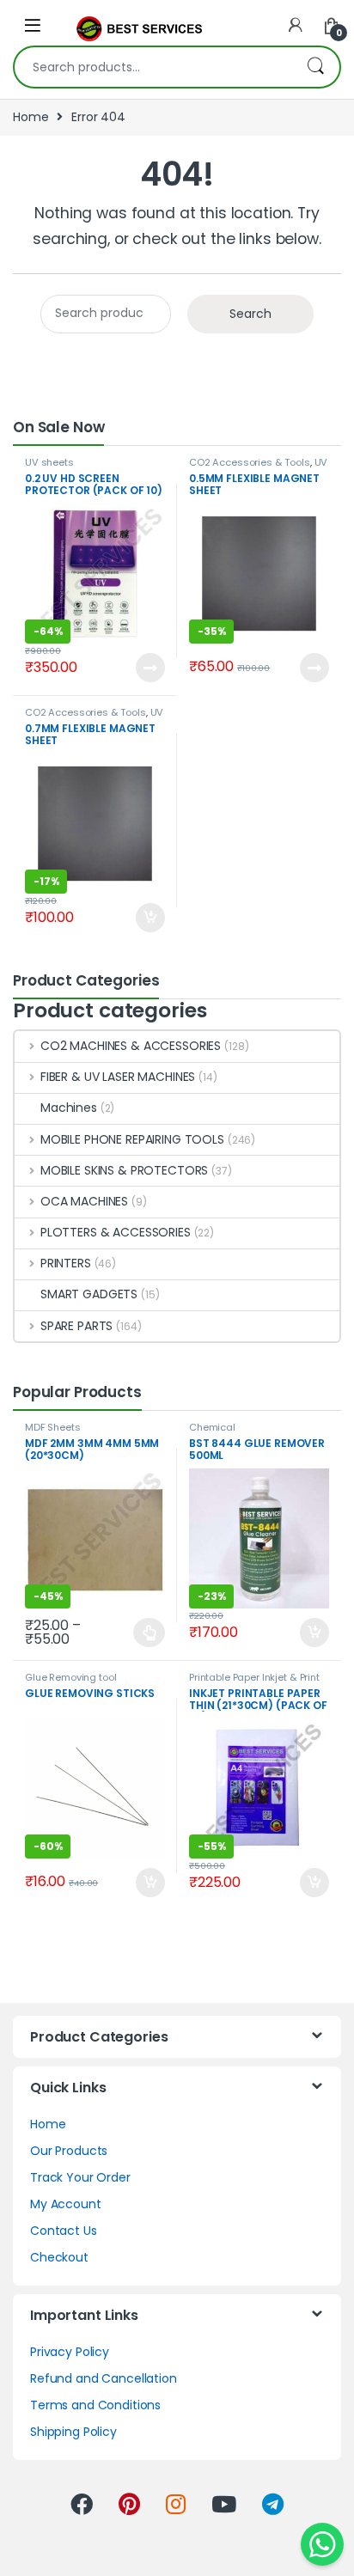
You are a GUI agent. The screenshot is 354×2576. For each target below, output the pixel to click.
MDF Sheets (53, 1427)
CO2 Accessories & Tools (250, 462)
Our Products (69, 2151)
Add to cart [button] (150, 918)
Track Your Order (80, 2177)
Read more (149, 668)
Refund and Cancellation (104, 2378)
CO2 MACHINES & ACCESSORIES (131, 1046)
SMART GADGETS (89, 1294)
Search (315, 67)
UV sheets (49, 462)
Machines (69, 1108)
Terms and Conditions (95, 2405)
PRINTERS (66, 1263)
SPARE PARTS (76, 1326)
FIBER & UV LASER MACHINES (118, 1077)
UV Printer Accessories (258, 467)
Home (31, 117)
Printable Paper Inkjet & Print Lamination (254, 1682)
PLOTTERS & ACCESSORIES (116, 1232)
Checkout (59, 2257)
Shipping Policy (73, 2432)
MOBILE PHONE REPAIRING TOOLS (132, 1139)
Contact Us (64, 2231)
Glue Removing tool (70, 1677)
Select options (143, 1633)
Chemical (212, 1427)
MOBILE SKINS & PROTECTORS (124, 1170)
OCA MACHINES (84, 1201)
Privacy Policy (70, 2352)
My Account (66, 2204)
